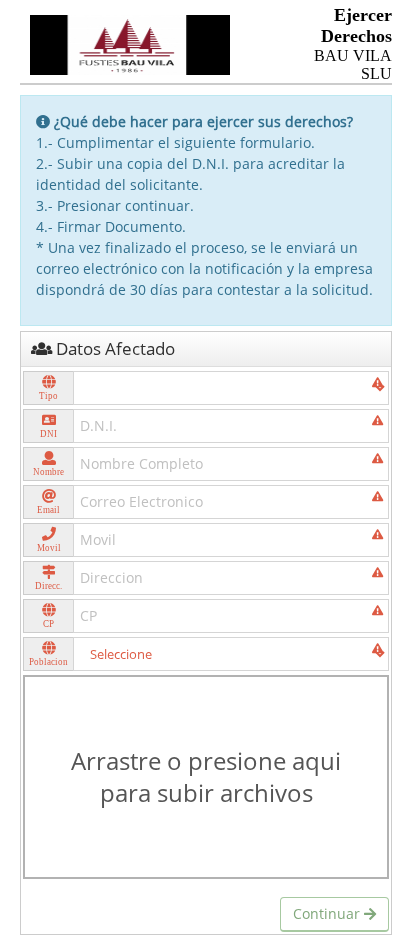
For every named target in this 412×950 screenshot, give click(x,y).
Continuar (328, 913)
